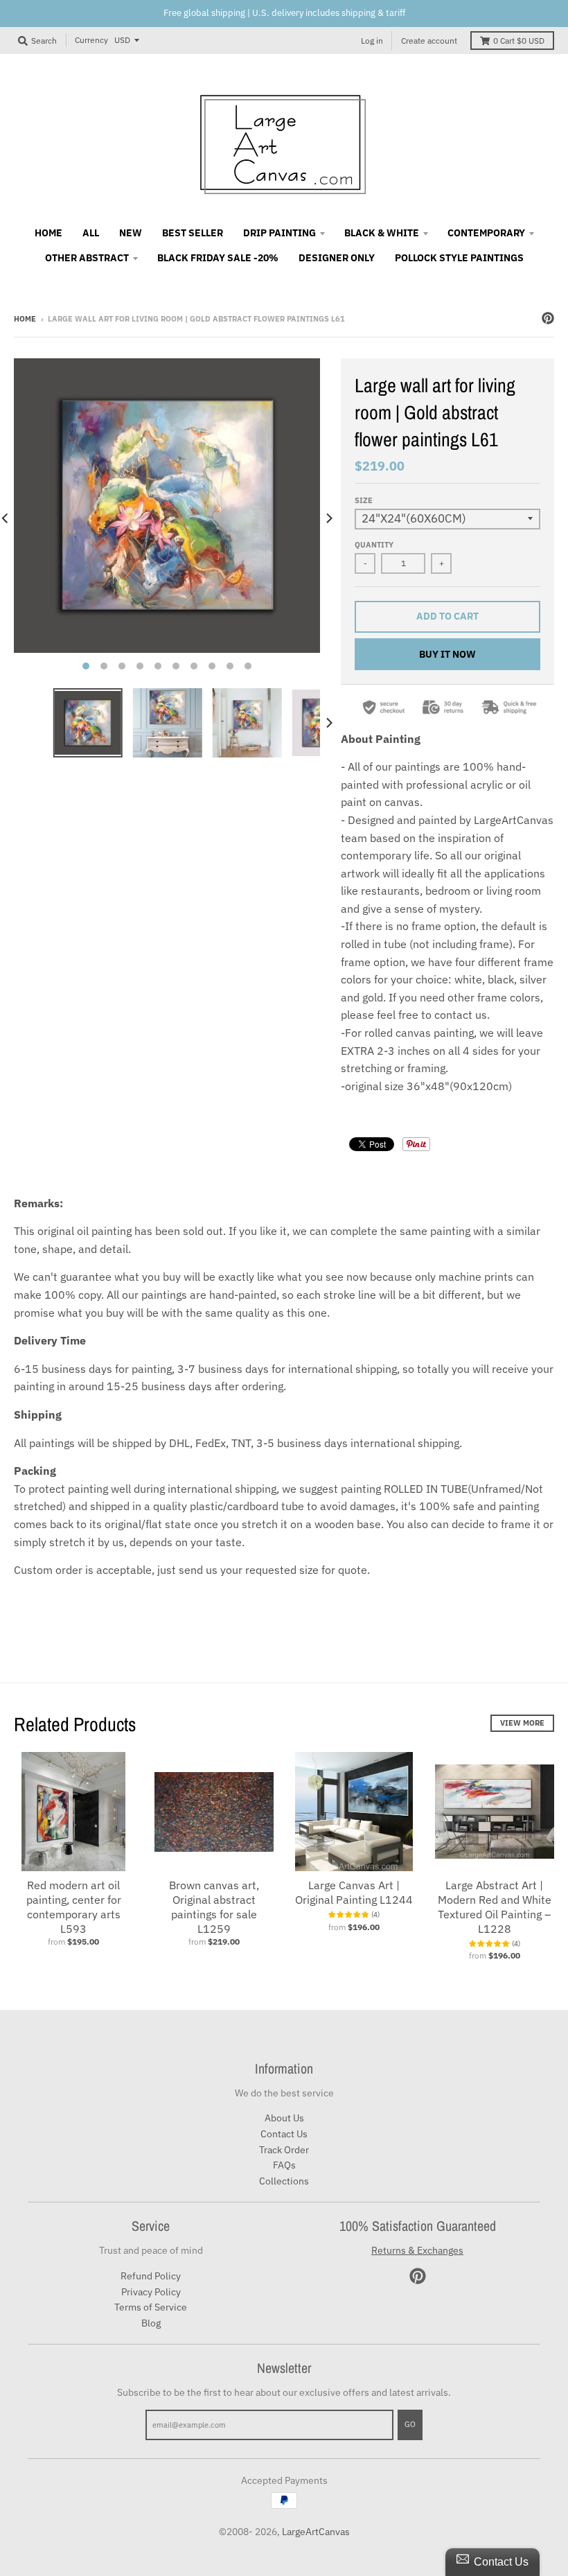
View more (522, 1723)
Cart (519, 41)
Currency (91, 40)
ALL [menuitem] (91, 233)
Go (410, 2424)
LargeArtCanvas (316, 2532)
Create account (429, 41)
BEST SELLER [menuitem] (193, 233)
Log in (372, 41)
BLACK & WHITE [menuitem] (382, 233)
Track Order (284, 2150)
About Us (284, 2118)
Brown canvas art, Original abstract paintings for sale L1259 (214, 1907)
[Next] (328, 518)
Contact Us (284, 2134)
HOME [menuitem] (48, 233)
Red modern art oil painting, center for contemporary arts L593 (74, 1907)
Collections (284, 2181)
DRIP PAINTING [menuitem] (279, 233)
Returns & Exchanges (417, 2250)
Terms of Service (151, 2307)
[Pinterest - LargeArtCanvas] (548, 318)
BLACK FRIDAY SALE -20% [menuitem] (218, 258)
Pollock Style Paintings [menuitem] (459, 258)
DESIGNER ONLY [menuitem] (337, 258)
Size (364, 500)
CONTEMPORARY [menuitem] (486, 233)
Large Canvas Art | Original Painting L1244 (354, 1892)
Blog (151, 2323)
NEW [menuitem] (131, 233)
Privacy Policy (151, 2292)
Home (25, 319)
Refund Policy (151, 2276)
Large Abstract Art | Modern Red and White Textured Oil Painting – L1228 (495, 1907)
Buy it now (447, 654)
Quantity (374, 545)
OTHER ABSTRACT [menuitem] (87, 258)
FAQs (284, 2165)
